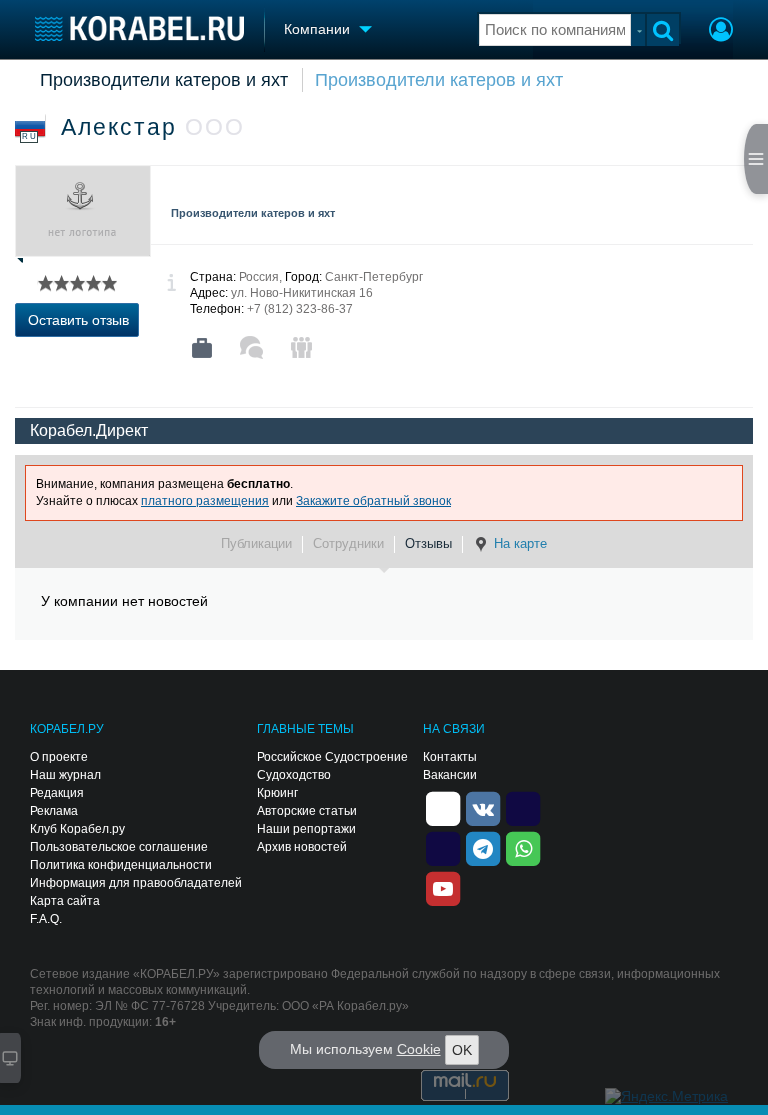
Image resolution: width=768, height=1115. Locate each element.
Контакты (450, 757)
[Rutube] (523, 807)
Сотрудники (348, 543)
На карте (520, 543)
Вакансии (450, 775)
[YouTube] (443, 887)
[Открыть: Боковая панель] (756, 159)
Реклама (54, 811)
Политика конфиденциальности (121, 865)
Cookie (419, 1049)
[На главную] (139, 28)
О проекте (59, 757)
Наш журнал (65, 775)
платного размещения (205, 501)
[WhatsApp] (523, 847)
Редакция (57, 793)
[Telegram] (483, 847)
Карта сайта (65, 901)
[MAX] (443, 847)
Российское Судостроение (332, 757)
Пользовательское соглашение (119, 847)
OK (462, 1050)
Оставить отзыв (78, 320)
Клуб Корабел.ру (77, 829)
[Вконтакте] (483, 807)
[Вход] (721, 32)
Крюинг (277, 793)
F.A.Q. (46, 919)
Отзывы (428, 543)
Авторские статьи (307, 811)
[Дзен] (443, 807)
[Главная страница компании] (202, 348)
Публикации (256, 543)
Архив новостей (302, 847)
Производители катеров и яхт (164, 80)
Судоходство (294, 775)
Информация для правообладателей (136, 883)
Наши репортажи (306, 829)
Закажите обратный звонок (373, 501)
